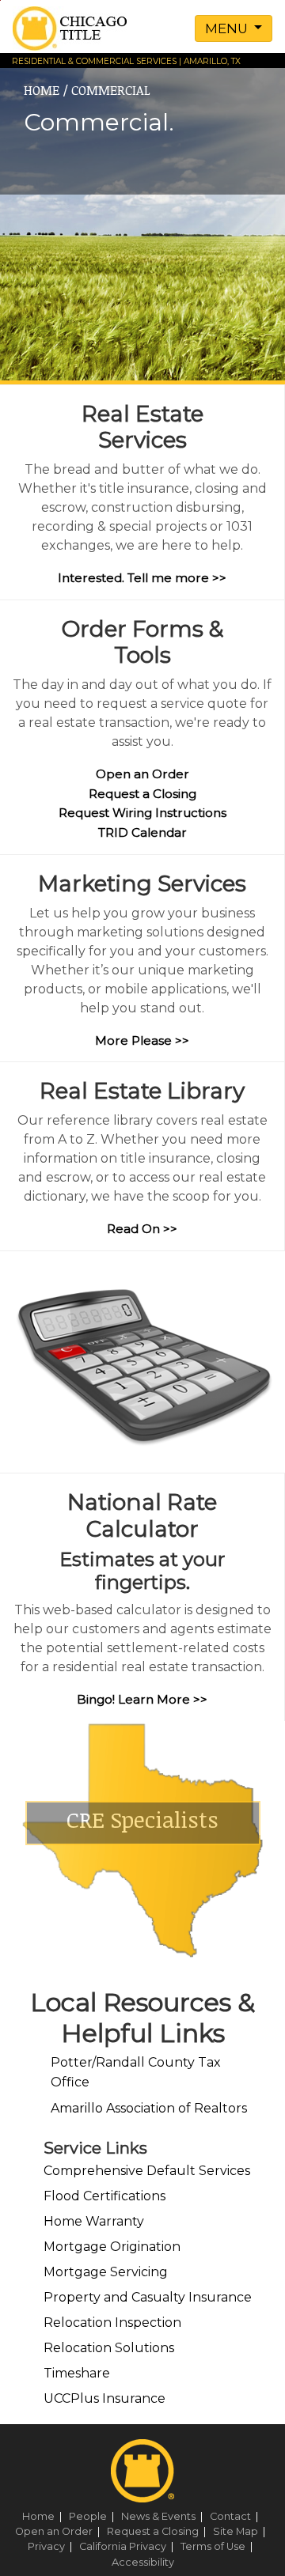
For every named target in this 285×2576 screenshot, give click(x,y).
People (94, 2516)
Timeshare (77, 2373)
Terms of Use (219, 2546)
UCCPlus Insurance (104, 2398)
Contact (236, 2516)
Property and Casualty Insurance (148, 2297)
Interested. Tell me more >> (142, 578)
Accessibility (143, 2562)
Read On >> (142, 1229)
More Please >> (142, 1040)
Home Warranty (94, 2221)
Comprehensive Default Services (147, 2171)
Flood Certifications (104, 2196)
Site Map (241, 2531)
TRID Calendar (142, 832)
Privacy (52, 2546)
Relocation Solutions (109, 2348)
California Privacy (129, 2546)
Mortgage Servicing (106, 2272)
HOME (42, 90)
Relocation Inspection (112, 2323)
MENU (228, 28)
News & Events (164, 2516)
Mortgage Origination (112, 2247)
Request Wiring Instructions (142, 813)
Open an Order (142, 774)
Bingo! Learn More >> (142, 1699)
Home (44, 2516)
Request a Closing (142, 794)
